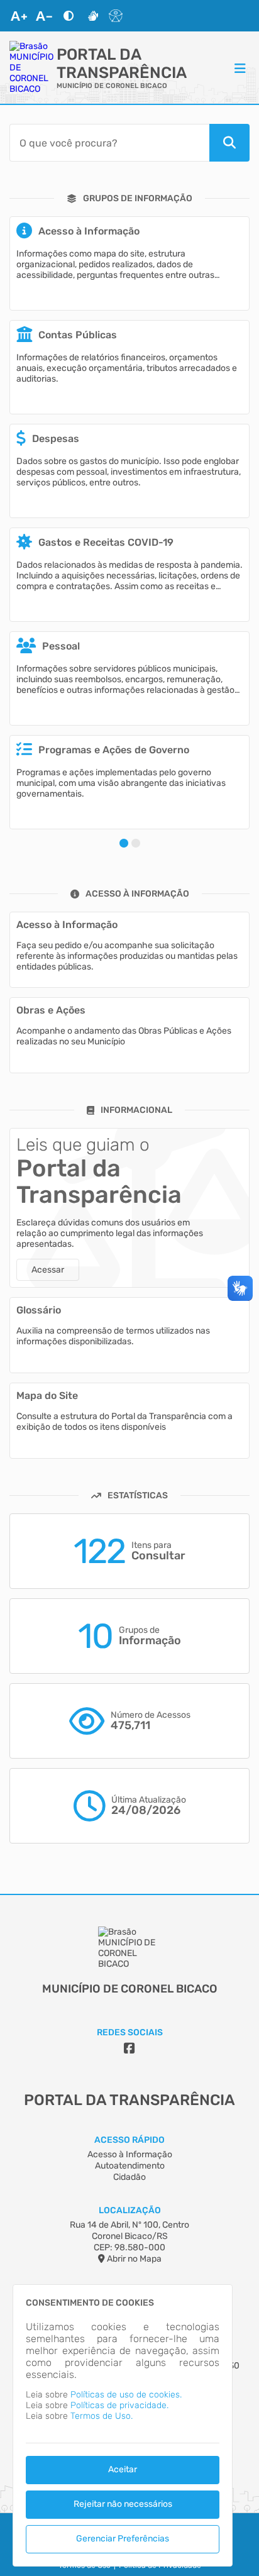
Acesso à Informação (130, 2154)
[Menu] (240, 68)
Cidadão (129, 2177)
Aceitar (123, 2469)
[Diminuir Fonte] (44, 16)
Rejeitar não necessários (123, 2504)
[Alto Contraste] (69, 16)
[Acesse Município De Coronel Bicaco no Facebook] (129, 2048)
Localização (130, 2210)
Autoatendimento (130, 2166)
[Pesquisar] (229, 143)
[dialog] (123, 2425)
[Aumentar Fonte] (19, 16)
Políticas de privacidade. (119, 2405)
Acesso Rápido (129, 2140)
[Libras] (93, 16)
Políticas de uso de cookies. (126, 2395)
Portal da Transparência (122, 64)
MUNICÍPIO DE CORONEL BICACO (112, 86)
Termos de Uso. (102, 2416)
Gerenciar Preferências (123, 2539)
